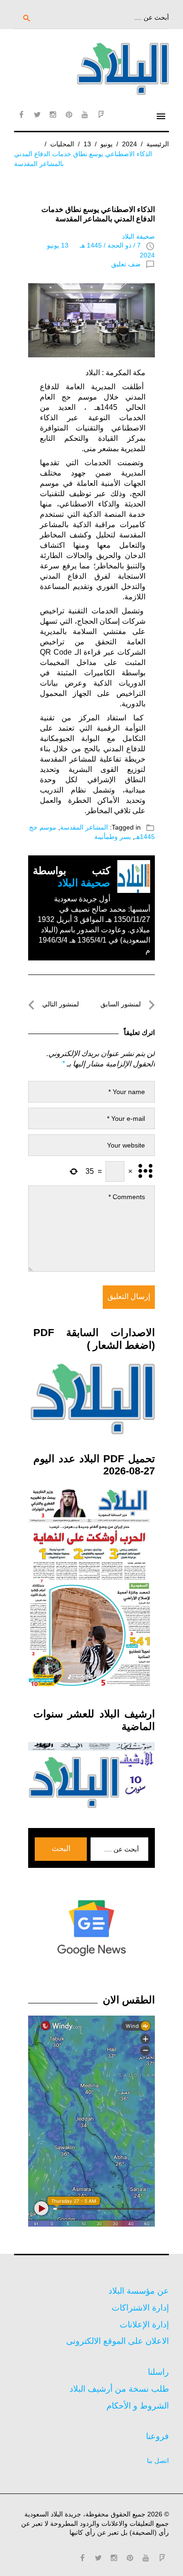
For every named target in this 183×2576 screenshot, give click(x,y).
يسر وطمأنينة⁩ (113, 837)
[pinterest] (69, 114)
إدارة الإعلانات (144, 2325)
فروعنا (157, 2436)
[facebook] (21, 114)
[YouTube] (85, 114)
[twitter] (37, 114)
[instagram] (53, 114)
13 (87, 144)
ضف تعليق (126, 264)
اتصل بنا (158, 2461)
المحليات (62, 144)
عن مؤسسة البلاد (139, 2291)
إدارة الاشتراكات (140, 2308)
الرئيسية (158, 144)
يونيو (107, 144)
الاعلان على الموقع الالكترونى (118, 2341)
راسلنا (158, 2372)
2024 (130, 144)
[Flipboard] (101, 114)
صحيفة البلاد (138, 236)
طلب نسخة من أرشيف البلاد (119, 2389)
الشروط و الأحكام (138, 2406)
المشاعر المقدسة (84, 827)
